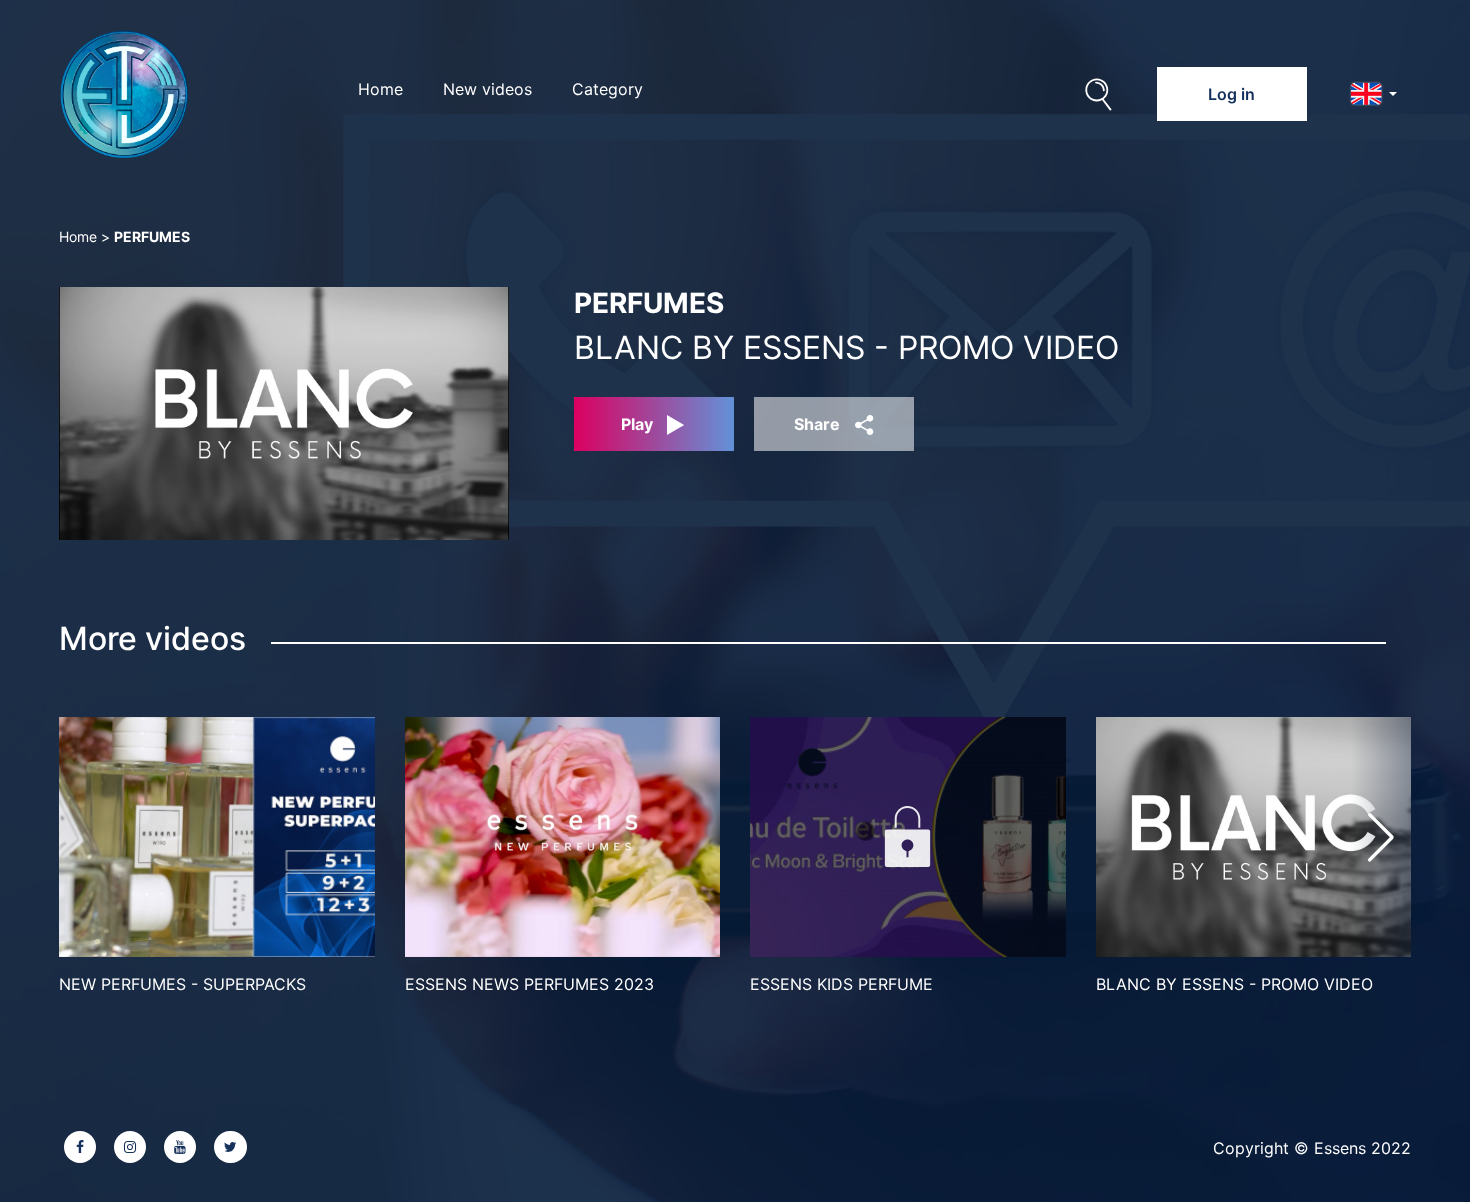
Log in (1231, 94)
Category (607, 89)
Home (380, 89)
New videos (487, 89)
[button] (1381, 837)
